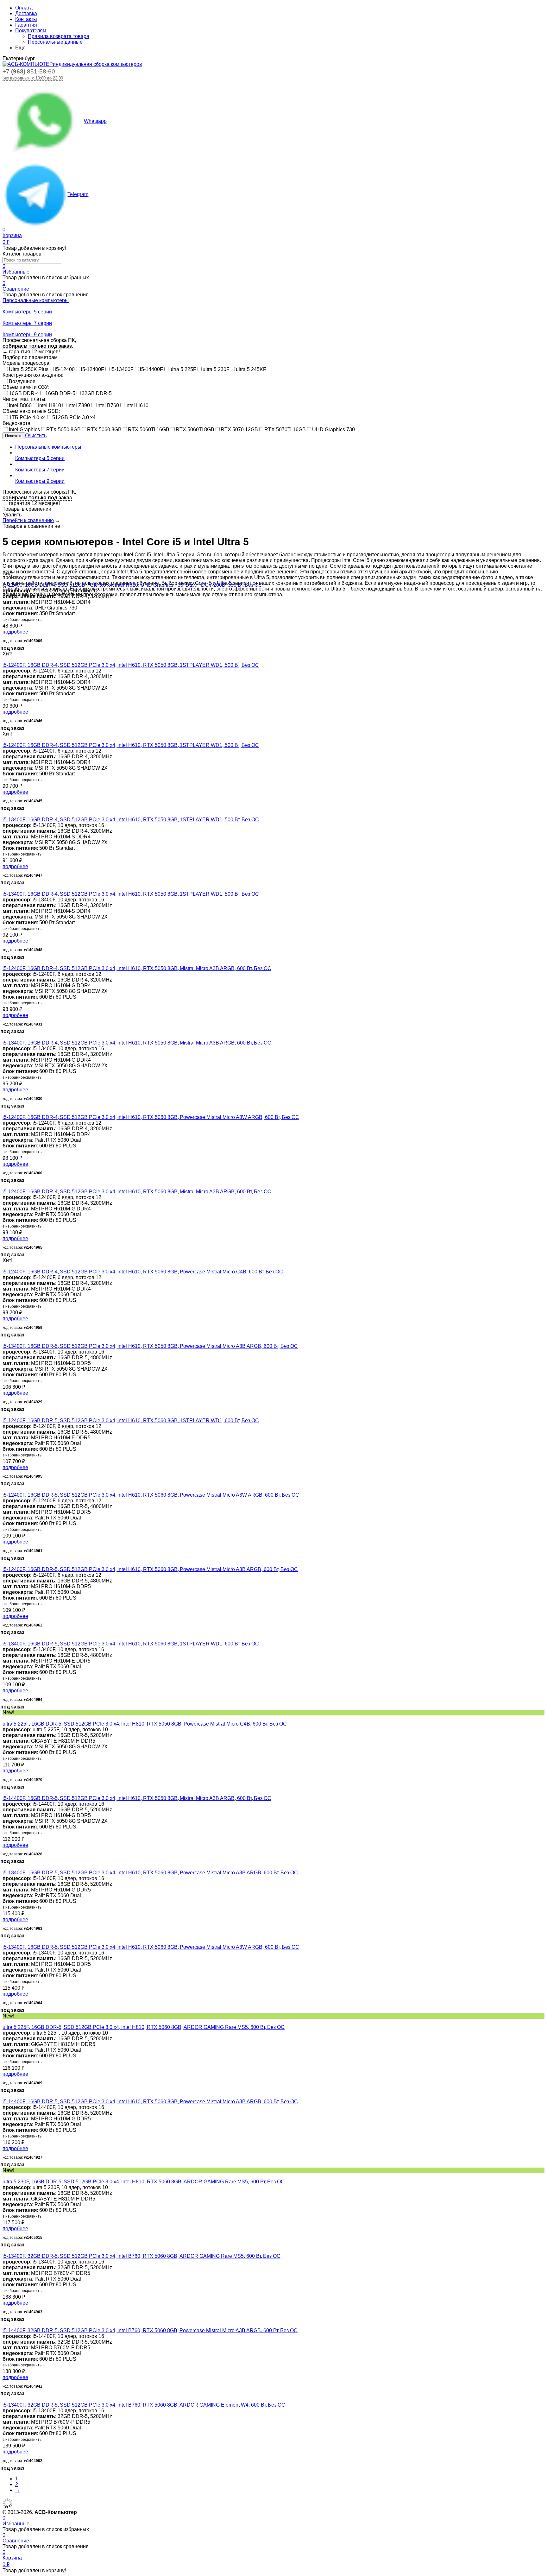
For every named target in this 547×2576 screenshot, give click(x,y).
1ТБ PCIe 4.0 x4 (27, 417)
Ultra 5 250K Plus (29, 369)
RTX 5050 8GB (63, 429)
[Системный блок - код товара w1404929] (4, 1340)
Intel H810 (50, 405)
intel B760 (108, 405)
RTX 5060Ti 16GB (149, 429)
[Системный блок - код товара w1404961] (4, 1489)
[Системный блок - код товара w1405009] (4, 579)
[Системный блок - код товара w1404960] (4, 1111)
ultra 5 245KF (251, 369)
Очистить (36, 436)
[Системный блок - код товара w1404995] (4, 1415)
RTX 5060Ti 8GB (195, 429)
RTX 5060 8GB (104, 429)
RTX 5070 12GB (239, 429)
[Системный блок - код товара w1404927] (4, 2096)
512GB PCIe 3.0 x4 (74, 417)
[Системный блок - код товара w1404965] (4, 1186)
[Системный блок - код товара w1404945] (4, 739)
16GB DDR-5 (60, 393)
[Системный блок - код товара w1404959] (4, 1266)
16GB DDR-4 (24, 393)
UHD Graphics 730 (333, 429)
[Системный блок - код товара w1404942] (4, 2325)
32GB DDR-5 (97, 393)
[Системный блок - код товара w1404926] (4, 1793)
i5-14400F (151, 369)
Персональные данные (55, 42)
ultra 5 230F (216, 369)
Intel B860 (20, 405)
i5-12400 (65, 369)
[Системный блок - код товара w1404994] (4, 1638)
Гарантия (26, 25)
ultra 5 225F (183, 369)
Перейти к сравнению (28, 520)
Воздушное (22, 381)
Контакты (26, 19)
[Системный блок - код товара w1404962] (4, 1564)
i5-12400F (93, 369)
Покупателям (31, 31)
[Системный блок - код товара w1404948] (4, 888)
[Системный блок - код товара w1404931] (4, 963)
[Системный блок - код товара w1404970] (4, 1718)
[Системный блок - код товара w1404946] (4, 659)
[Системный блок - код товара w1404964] (4, 1941)
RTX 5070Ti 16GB (285, 429)
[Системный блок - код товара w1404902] (4, 2399)
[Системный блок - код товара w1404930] (4, 1037)
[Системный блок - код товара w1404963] (4, 1867)
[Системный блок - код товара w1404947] (4, 814)
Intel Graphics (24, 429)
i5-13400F (122, 369)
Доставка (26, 13)
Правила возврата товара (59, 36)
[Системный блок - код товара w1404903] (4, 2250)
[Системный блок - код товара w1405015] (4, 2176)
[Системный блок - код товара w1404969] (4, 2021)
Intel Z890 (79, 405)
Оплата (24, 8)
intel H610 (137, 405)
